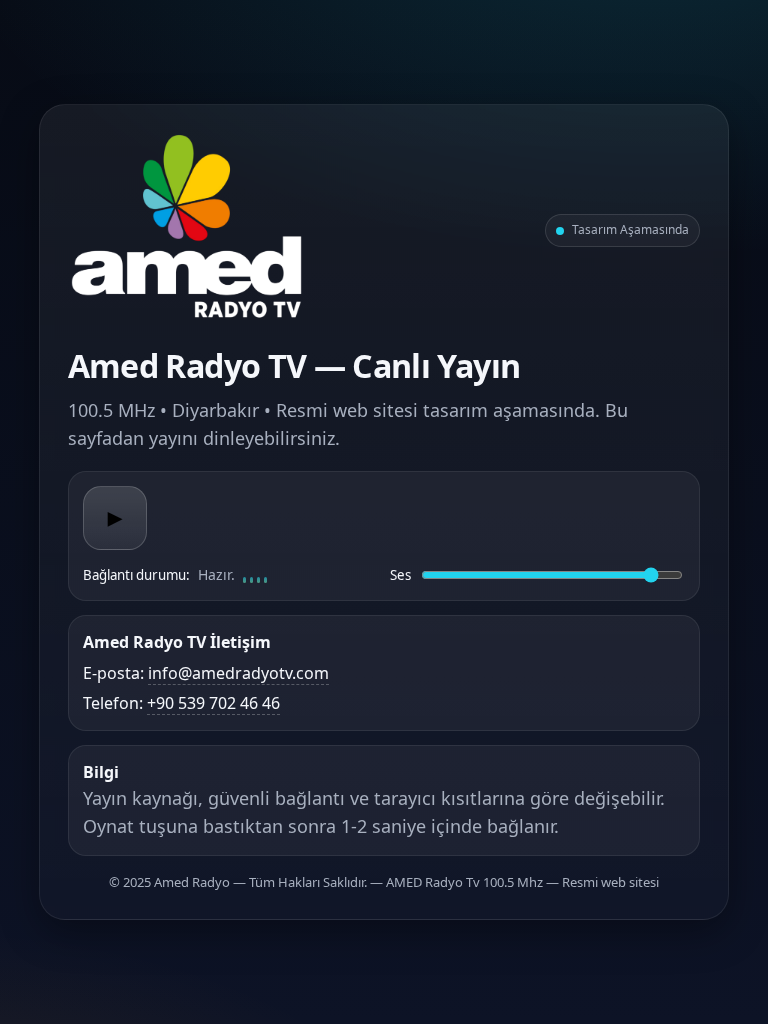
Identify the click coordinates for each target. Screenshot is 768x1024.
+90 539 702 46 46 (213, 703)
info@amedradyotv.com (238, 673)
